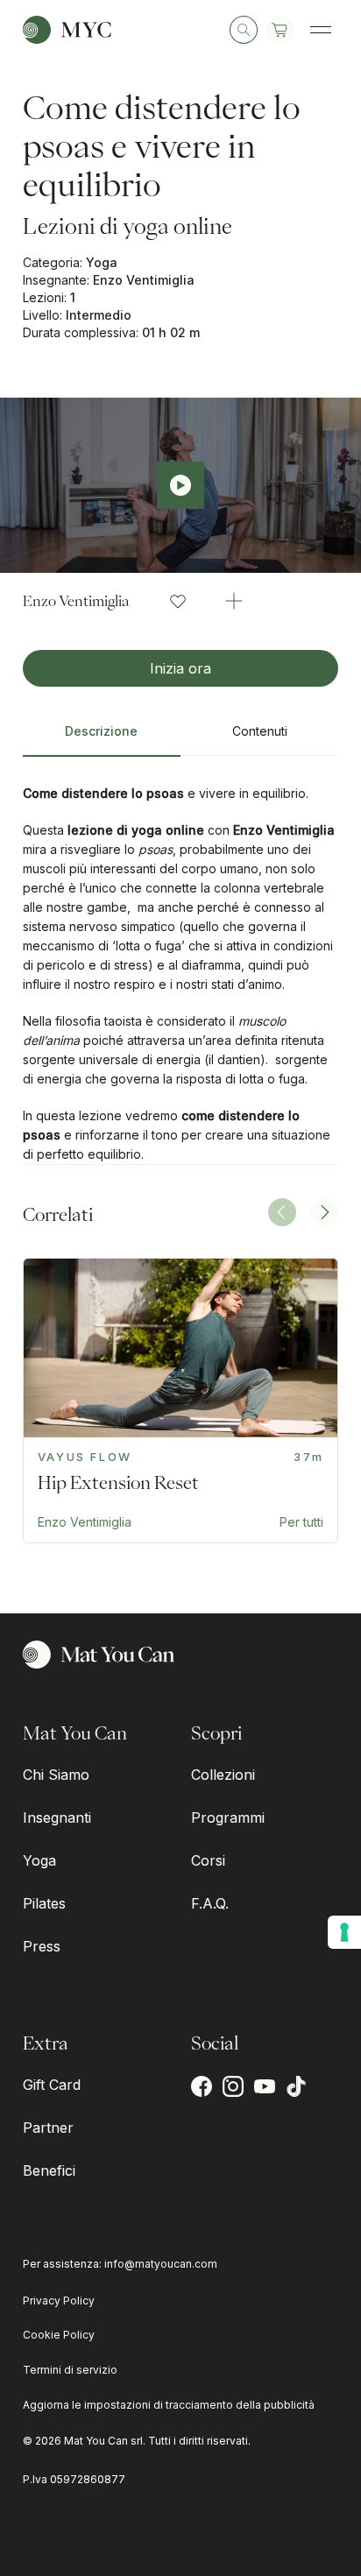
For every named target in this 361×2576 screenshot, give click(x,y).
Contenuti (260, 731)
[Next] (324, 1212)
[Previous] (282, 1212)
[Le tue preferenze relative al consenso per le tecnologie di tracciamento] (344, 1932)
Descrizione (101, 731)
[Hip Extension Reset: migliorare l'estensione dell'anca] (181, 1401)
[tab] (102, 738)
